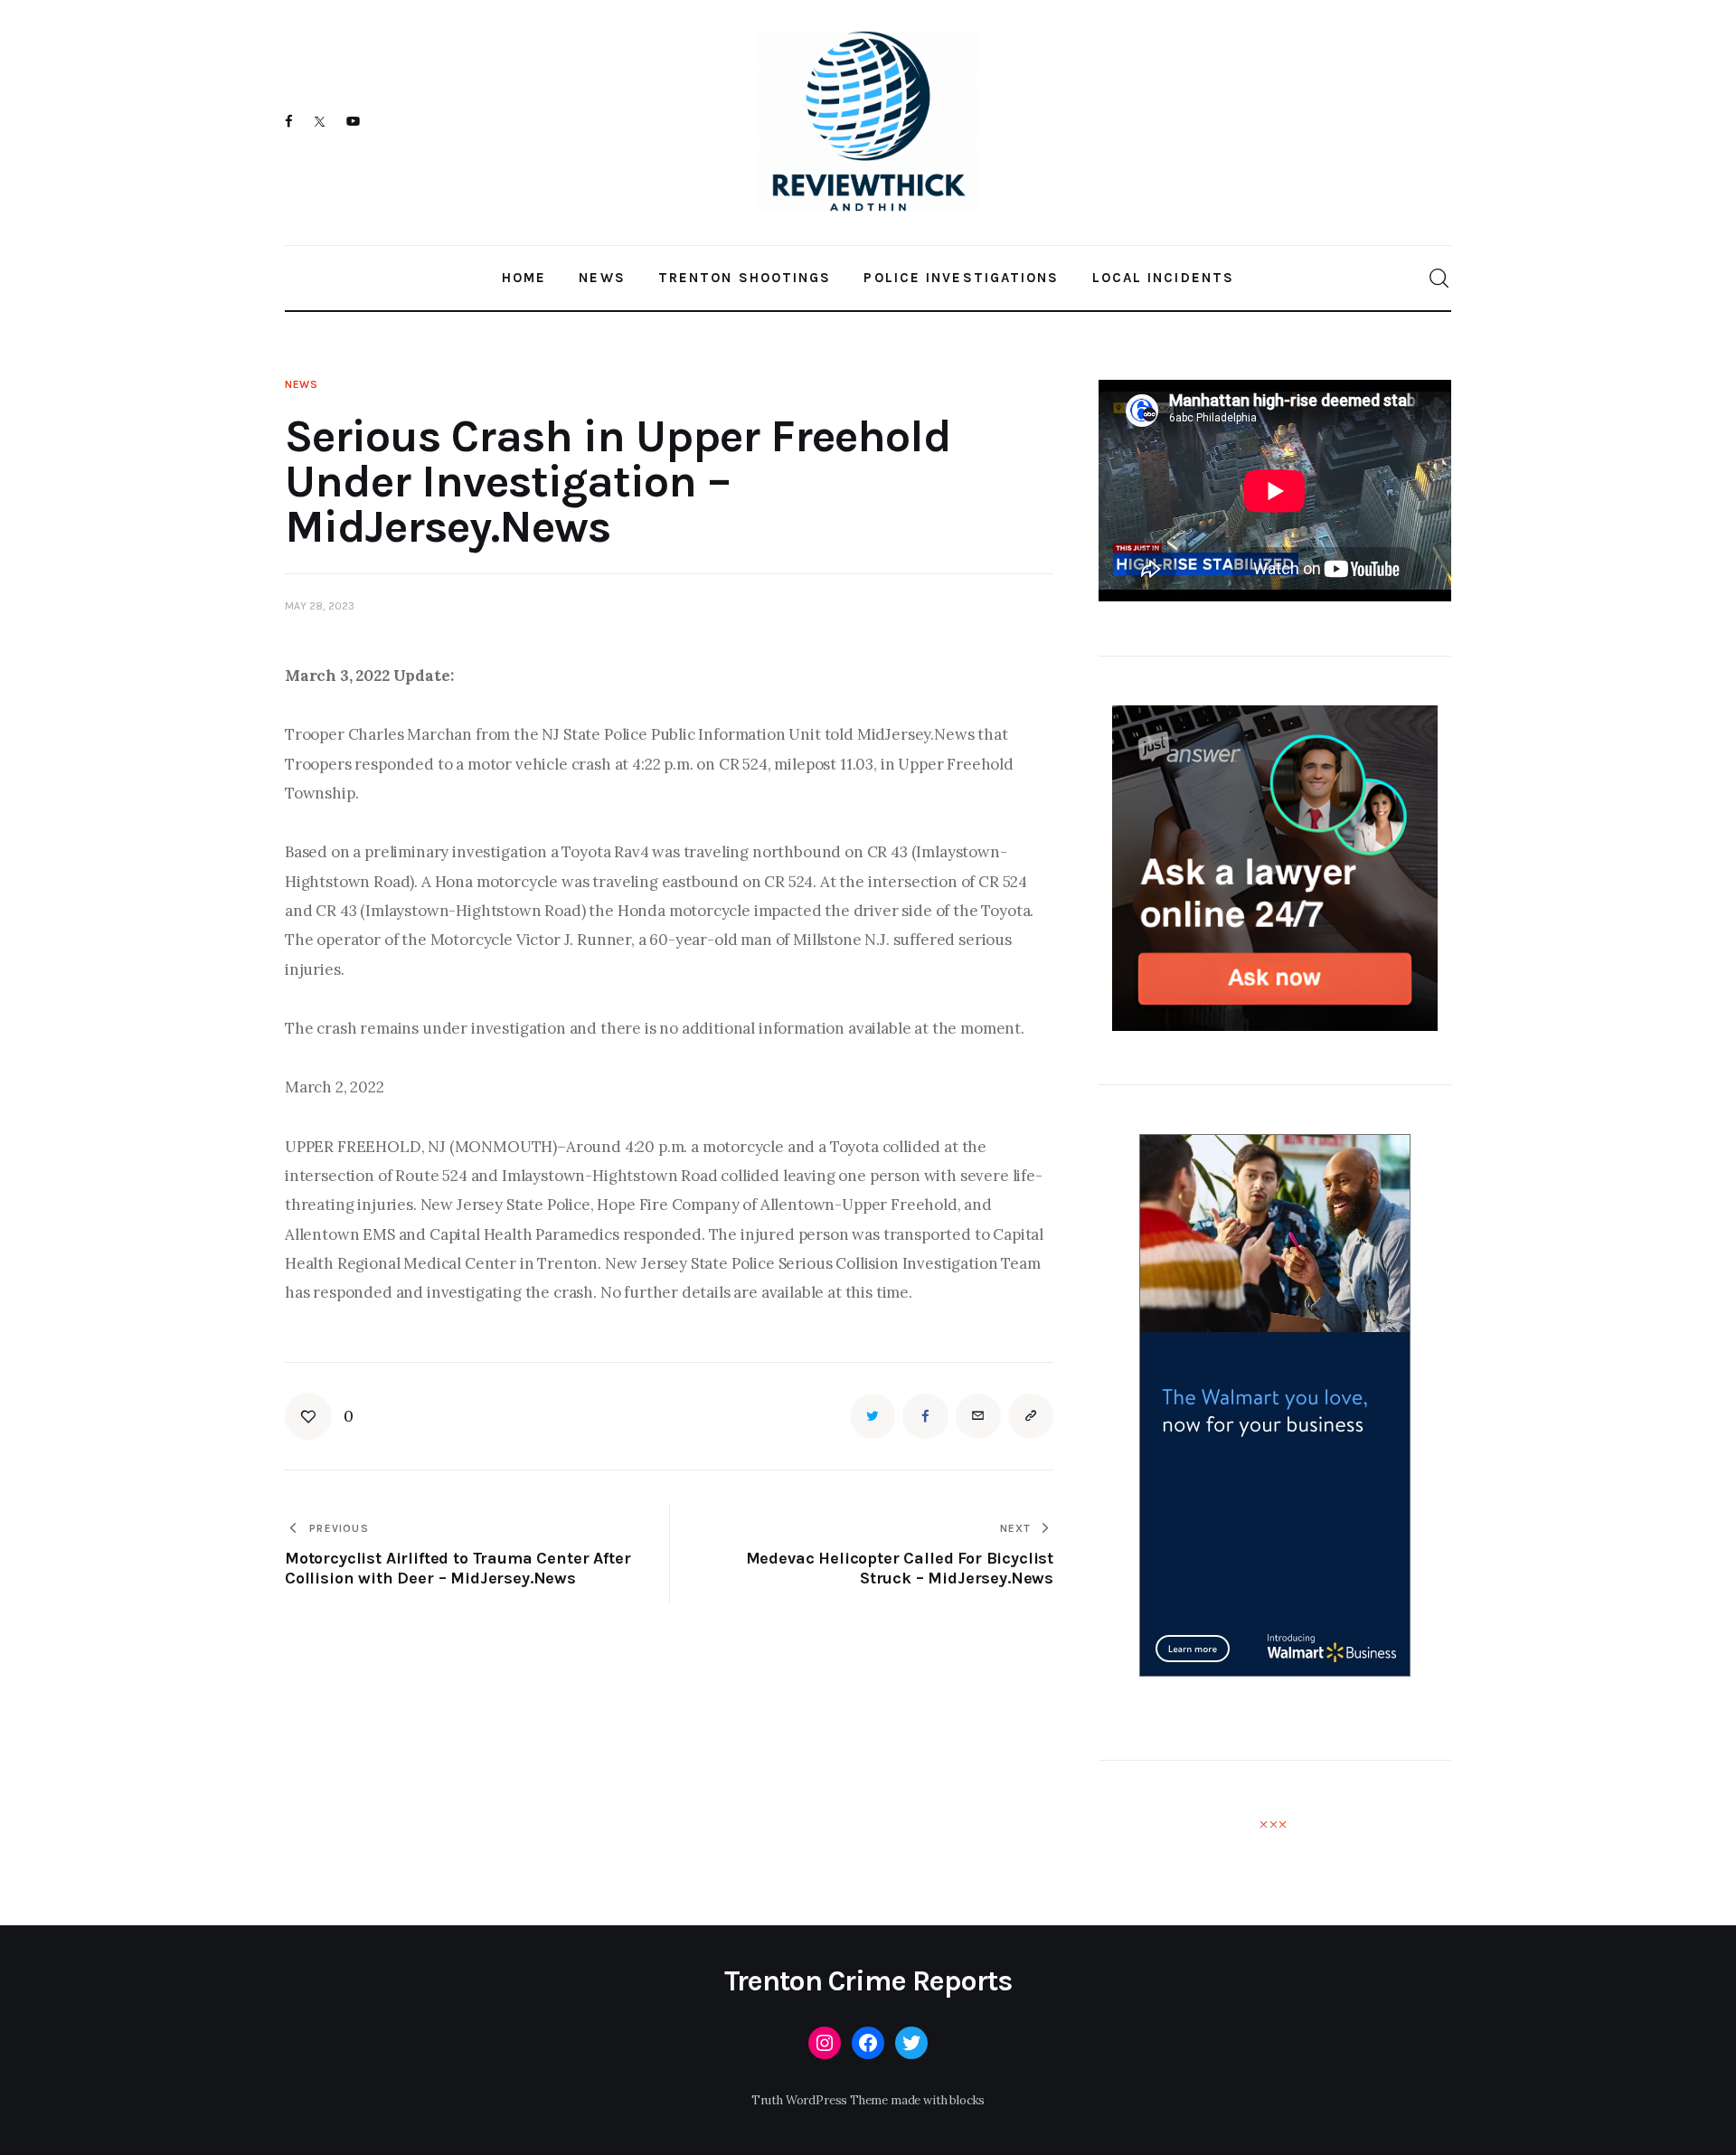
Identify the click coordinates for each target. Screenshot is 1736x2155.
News (302, 384)
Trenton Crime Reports (868, 1981)
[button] (319, 1416)
